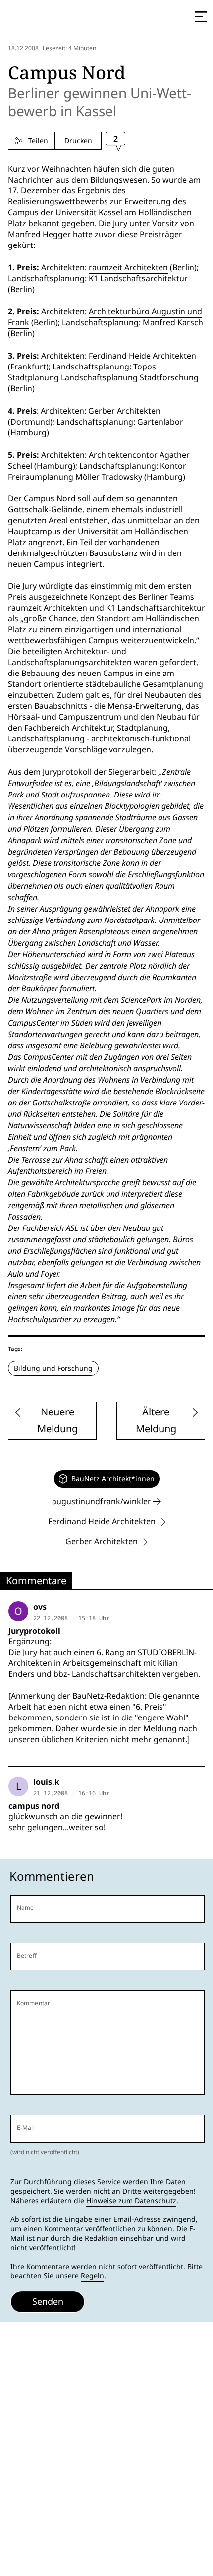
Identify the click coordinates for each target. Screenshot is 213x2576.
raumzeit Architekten (128, 268)
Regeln (92, 2276)
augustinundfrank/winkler (103, 1502)
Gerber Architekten (124, 411)
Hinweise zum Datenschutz (131, 2201)
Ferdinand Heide (120, 356)
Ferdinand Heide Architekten (103, 1521)
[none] (107, 1479)
